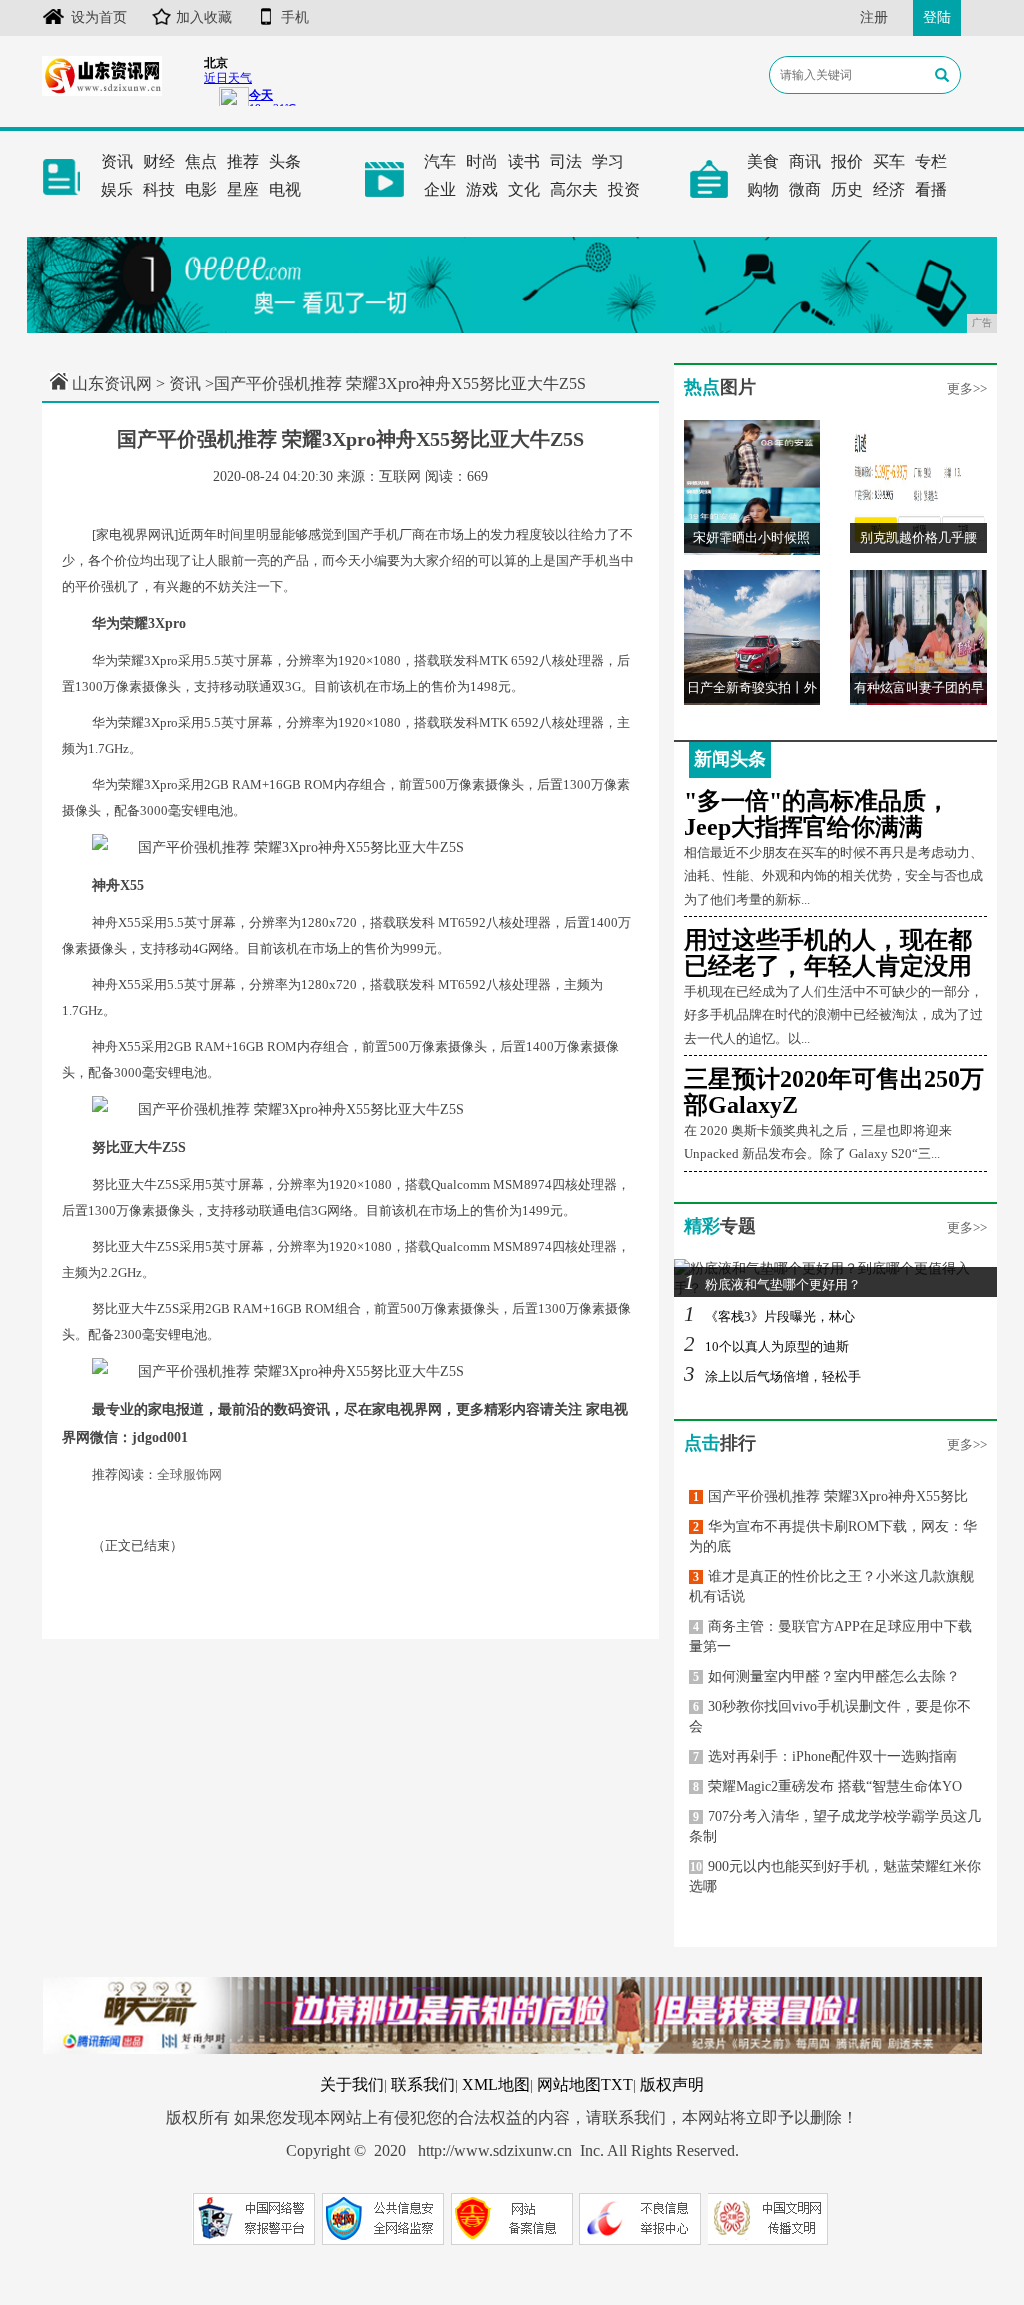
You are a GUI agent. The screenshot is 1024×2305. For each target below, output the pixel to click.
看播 (931, 189)
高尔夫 (574, 189)
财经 (159, 161)
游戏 (482, 189)
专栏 (931, 161)
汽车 (440, 161)
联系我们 (423, 2084)
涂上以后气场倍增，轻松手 (772, 1376)
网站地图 (569, 2084)
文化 (524, 189)
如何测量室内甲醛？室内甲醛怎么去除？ (826, 1676)
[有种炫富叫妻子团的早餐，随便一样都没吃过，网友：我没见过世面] (918, 636)
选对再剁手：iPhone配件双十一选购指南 (825, 1756)
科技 (159, 189)
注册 (874, 17)
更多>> (967, 388)
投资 (624, 189)
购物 (763, 189)
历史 (847, 189)
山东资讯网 (112, 383)
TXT (617, 2084)
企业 (440, 189)
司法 (566, 161)
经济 (889, 189)
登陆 (937, 17)
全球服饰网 (189, 1474)
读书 (524, 161)
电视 (285, 189)
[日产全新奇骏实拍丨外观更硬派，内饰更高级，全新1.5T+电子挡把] (752, 636)
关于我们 (352, 2084)
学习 (608, 161)
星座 (243, 189)
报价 (847, 161)
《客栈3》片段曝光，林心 (769, 1316)
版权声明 (672, 2084)
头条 (285, 161)
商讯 (805, 161)
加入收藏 (204, 17)
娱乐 (117, 189)
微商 (805, 189)
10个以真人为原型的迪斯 (766, 1346)
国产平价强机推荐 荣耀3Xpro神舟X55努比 (830, 1496)
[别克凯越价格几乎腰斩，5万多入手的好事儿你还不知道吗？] (918, 486)
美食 (763, 161)
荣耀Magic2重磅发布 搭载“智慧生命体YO (827, 1786)
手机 (295, 17)
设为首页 (99, 17)
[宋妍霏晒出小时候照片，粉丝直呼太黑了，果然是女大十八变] (752, 486)
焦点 (201, 161)
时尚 (482, 161)
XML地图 (496, 2084)
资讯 (117, 161)
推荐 (243, 161)
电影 (201, 189)
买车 (889, 161)
